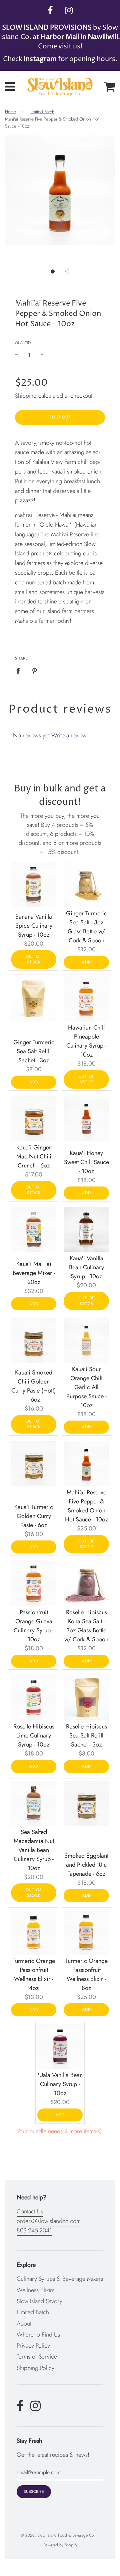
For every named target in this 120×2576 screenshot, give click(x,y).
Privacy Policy (33, 2346)
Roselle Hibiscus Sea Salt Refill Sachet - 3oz (86, 1735)
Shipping (26, 396)
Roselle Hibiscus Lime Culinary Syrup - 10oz (34, 1735)
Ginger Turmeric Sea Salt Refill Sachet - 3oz (34, 1051)
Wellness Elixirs (35, 2290)
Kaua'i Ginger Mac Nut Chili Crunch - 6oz (34, 1156)
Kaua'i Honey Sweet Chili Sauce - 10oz (86, 1162)
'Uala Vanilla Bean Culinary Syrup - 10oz (60, 2084)
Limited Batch (42, 112)
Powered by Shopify (60, 2545)
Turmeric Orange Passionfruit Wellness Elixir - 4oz (34, 1974)
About (24, 2324)
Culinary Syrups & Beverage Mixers (60, 2279)
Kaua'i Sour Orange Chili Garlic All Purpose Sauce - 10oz (86, 1387)
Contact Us (30, 2211)
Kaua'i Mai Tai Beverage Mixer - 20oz (34, 1273)
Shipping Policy (35, 2368)
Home (10, 112)
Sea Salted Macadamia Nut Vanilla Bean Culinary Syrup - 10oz (34, 1850)
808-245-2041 (34, 2230)
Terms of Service (37, 2357)
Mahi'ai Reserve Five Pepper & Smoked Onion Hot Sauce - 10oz (86, 1506)
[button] (53, 271)
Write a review (69, 735)
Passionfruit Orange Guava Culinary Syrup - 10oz (34, 1626)
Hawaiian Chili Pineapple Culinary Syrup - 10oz (86, 1041)
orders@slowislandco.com (49, 2221)
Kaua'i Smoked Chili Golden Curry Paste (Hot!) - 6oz (34, 1386)
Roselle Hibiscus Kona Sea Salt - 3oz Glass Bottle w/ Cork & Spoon (86, 1626)
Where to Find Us (38, 2335)
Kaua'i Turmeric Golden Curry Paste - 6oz (34, 1516)
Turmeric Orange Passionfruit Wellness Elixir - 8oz (86, 1974)
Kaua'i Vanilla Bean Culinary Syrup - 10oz (86, 1267)
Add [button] (86, 962)
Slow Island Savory (39, 2301)
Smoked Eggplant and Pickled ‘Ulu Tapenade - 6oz (86, 1865)
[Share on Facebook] (20, 671)
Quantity (23, 343)
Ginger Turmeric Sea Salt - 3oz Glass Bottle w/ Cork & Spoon (86, 927)
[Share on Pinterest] (35, 671)
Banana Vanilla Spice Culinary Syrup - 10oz (34, 926)
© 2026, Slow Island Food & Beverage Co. (58, 2535)
